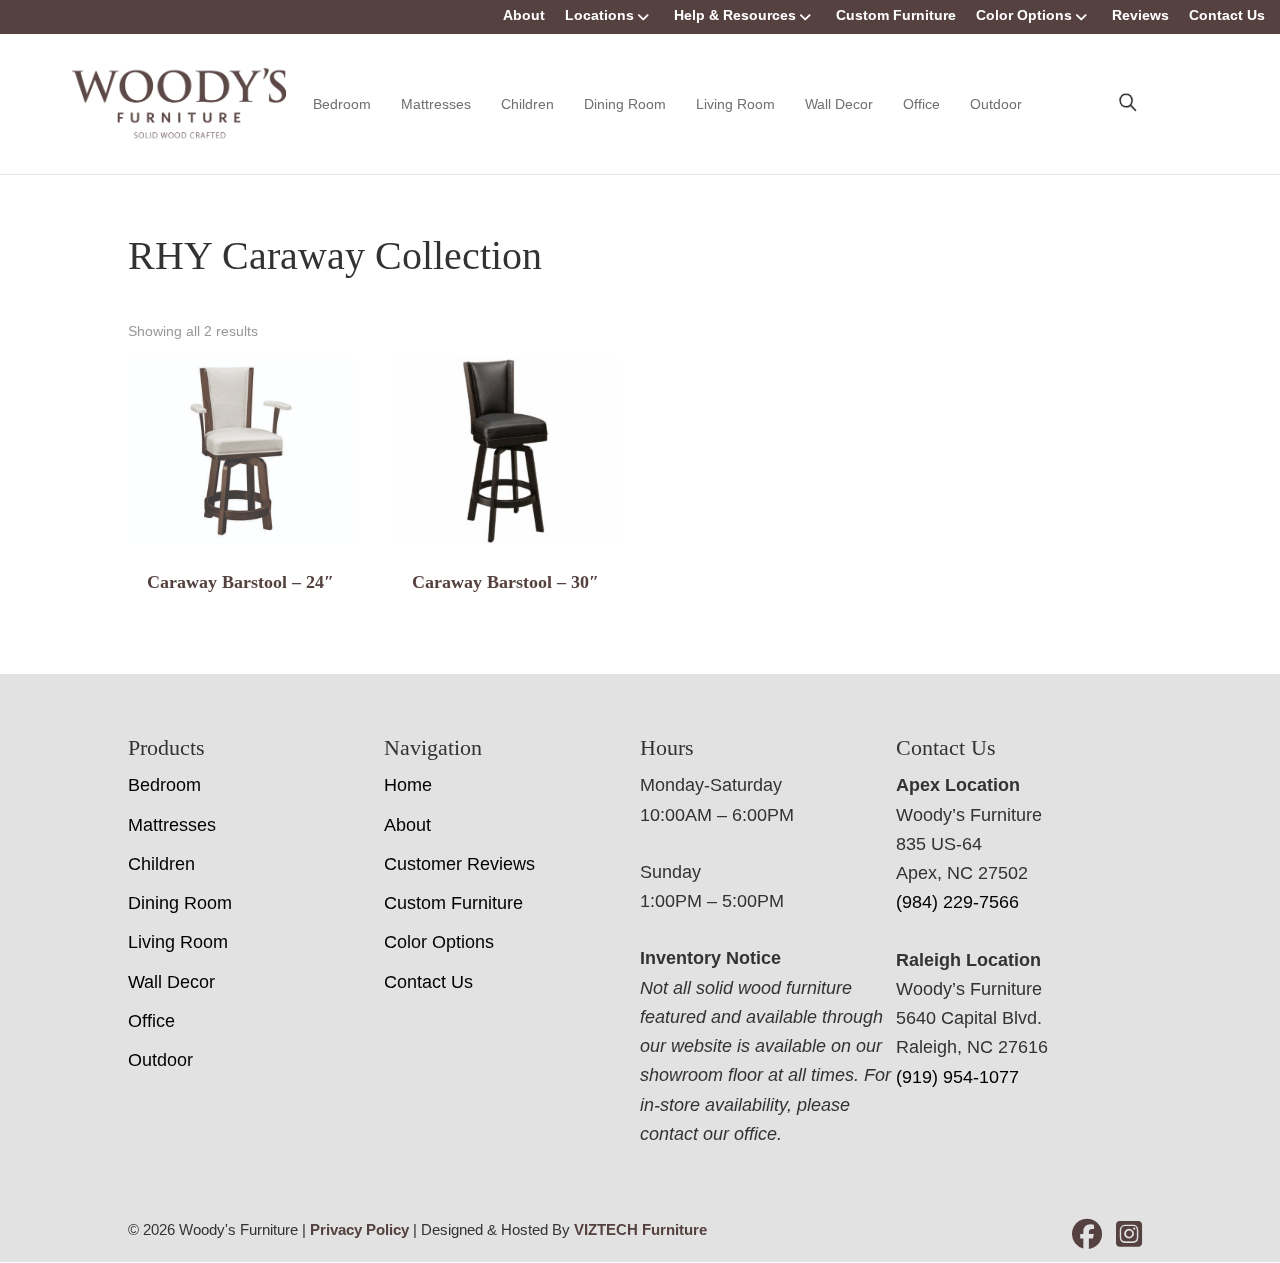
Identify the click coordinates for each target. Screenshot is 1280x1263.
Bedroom (342, 104)
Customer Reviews (459, 864)
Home (408, 785)
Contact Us (1227, 15)
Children (527, 104)
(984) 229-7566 (957, 902)
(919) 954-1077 (957, 1077)
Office (921, 104)
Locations (599, 15)
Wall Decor (839, 104)
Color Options (1024, 15)
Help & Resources (735, 15)
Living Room (735, 104)
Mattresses (436, 104)
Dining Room (625, 104)
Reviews (1140, 15)
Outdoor (996, 104)
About (524, 15)
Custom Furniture (896, 15)
